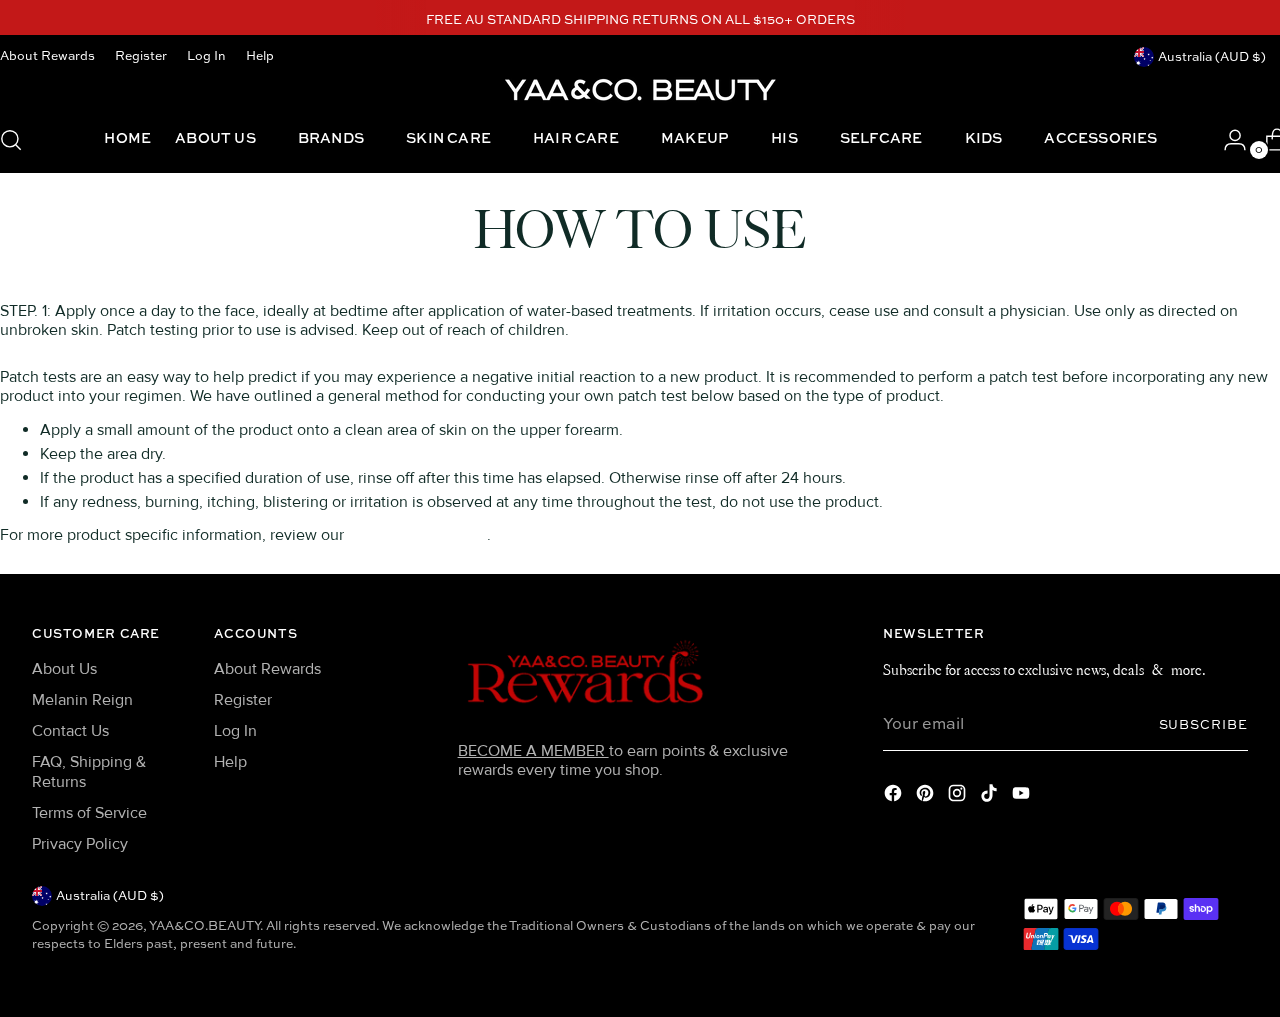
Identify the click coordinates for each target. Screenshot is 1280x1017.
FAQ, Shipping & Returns (89, 771)
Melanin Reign (82, 700)
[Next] (903, 21)
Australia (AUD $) (1212, 57)
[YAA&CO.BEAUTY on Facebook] (895, 796)
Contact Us (70, 731)
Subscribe (1203, 725)
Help (230, 762)
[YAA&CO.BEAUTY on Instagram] (959, 796)
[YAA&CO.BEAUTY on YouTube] (1023, 796)
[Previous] (378, 21)
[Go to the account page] (1227, 140)
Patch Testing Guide (417, 535)
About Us (64, 669)
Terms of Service (89, 813)
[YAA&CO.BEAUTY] (640, 88)
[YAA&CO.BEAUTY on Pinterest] (927, 796)
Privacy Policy (80, 844)
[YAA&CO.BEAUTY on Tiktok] (991, 796)
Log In (235, 731)
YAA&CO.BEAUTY (204, 926)
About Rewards (267, 669)
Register (243, 700)
